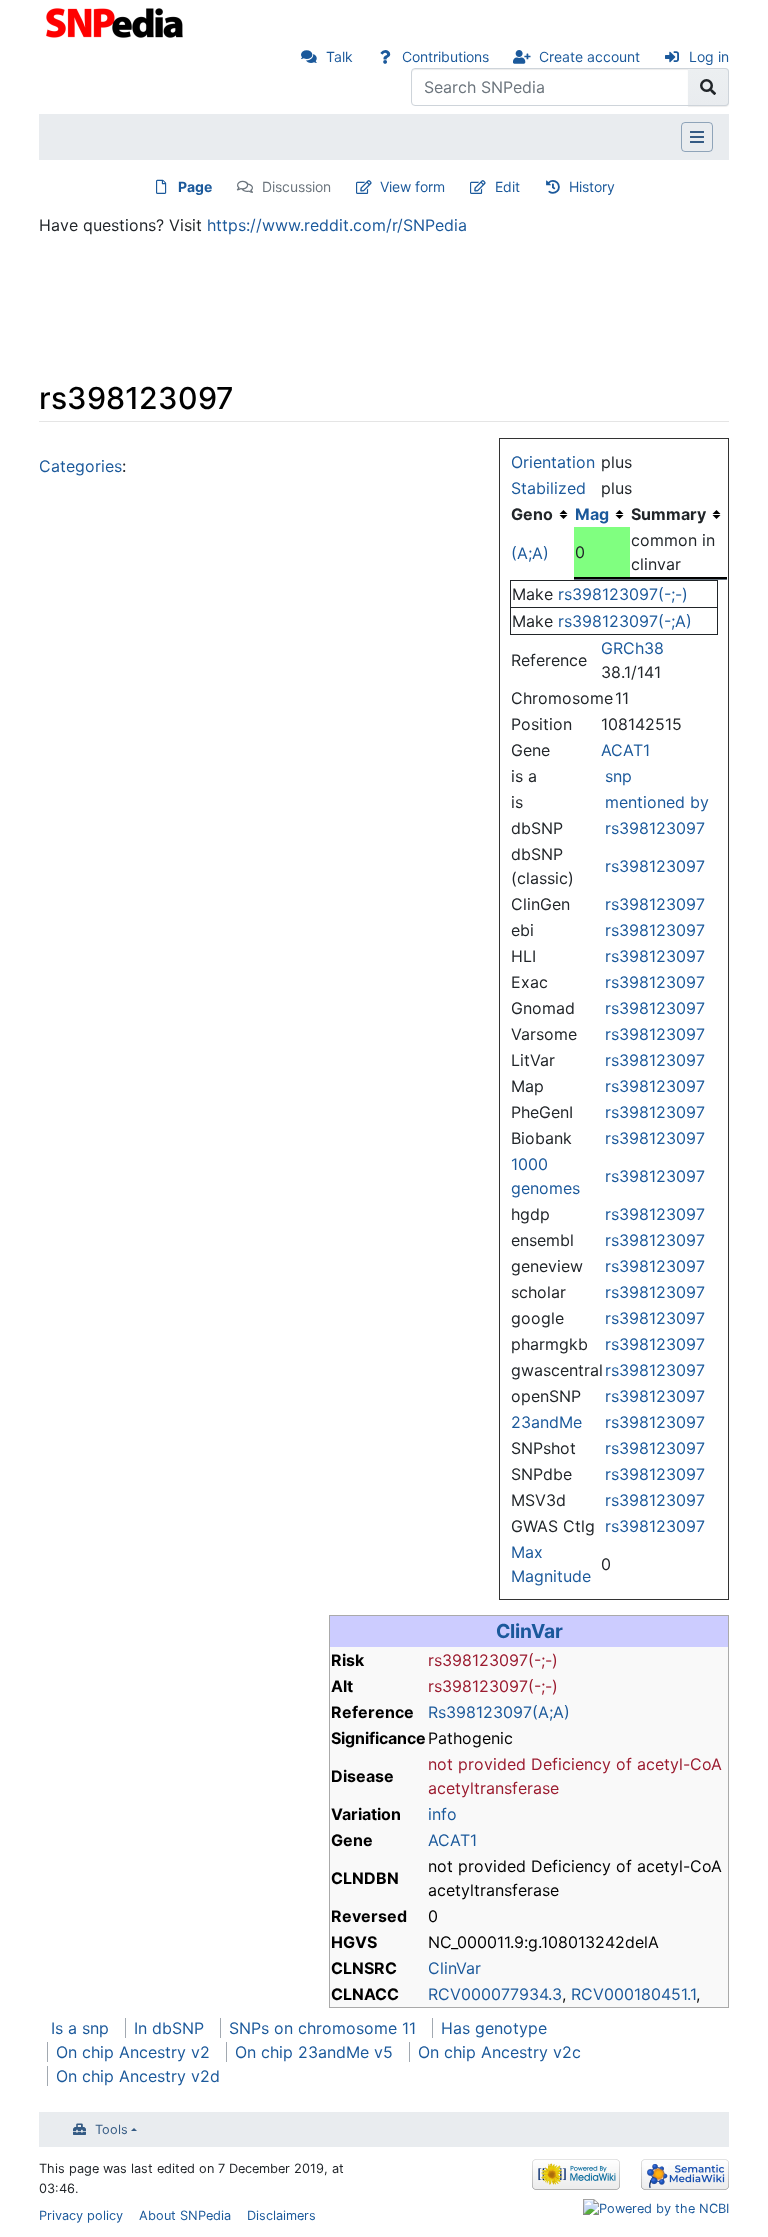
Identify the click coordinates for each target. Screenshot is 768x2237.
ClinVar (529, 1631)
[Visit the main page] (116, 21)
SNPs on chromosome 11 (322, 2028)
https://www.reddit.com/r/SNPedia (337, 225)
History (592, 186)
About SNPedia (185, 2215)
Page (195, 186)
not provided (477, 1764)
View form (412, 186)
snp (618, 776)
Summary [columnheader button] (668, 514)
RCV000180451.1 (633, 1994)
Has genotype (494, 2028)
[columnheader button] (602, 514)
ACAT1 (625, 750)
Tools (111, 2129)
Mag (592, 514)
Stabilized (548, 488)
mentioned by (657, 802)
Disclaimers (281, 2215)
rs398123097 (655, 828)
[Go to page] (708, 87)
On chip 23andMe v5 (314, 2052)
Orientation (553, 462)
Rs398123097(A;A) (499, 1712)
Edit (507, 186)
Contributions (445, 56)
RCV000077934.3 (495, 1994)
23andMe (546, 1422)
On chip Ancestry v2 (133, 2052)
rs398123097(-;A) (625, 621)
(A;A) (530, 553)
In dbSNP (169, 2028)
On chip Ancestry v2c (499, 2052)
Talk (339, 56)
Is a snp (80, 2028)
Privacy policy (81, 2215)
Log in (709, 56)
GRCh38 (632, 648)
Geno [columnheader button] (532, 514)
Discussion (296, 186)
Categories (80, 466)
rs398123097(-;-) (623, 594)
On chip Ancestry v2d (138, 2076)
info (442, 1814)
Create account (589, 56)
